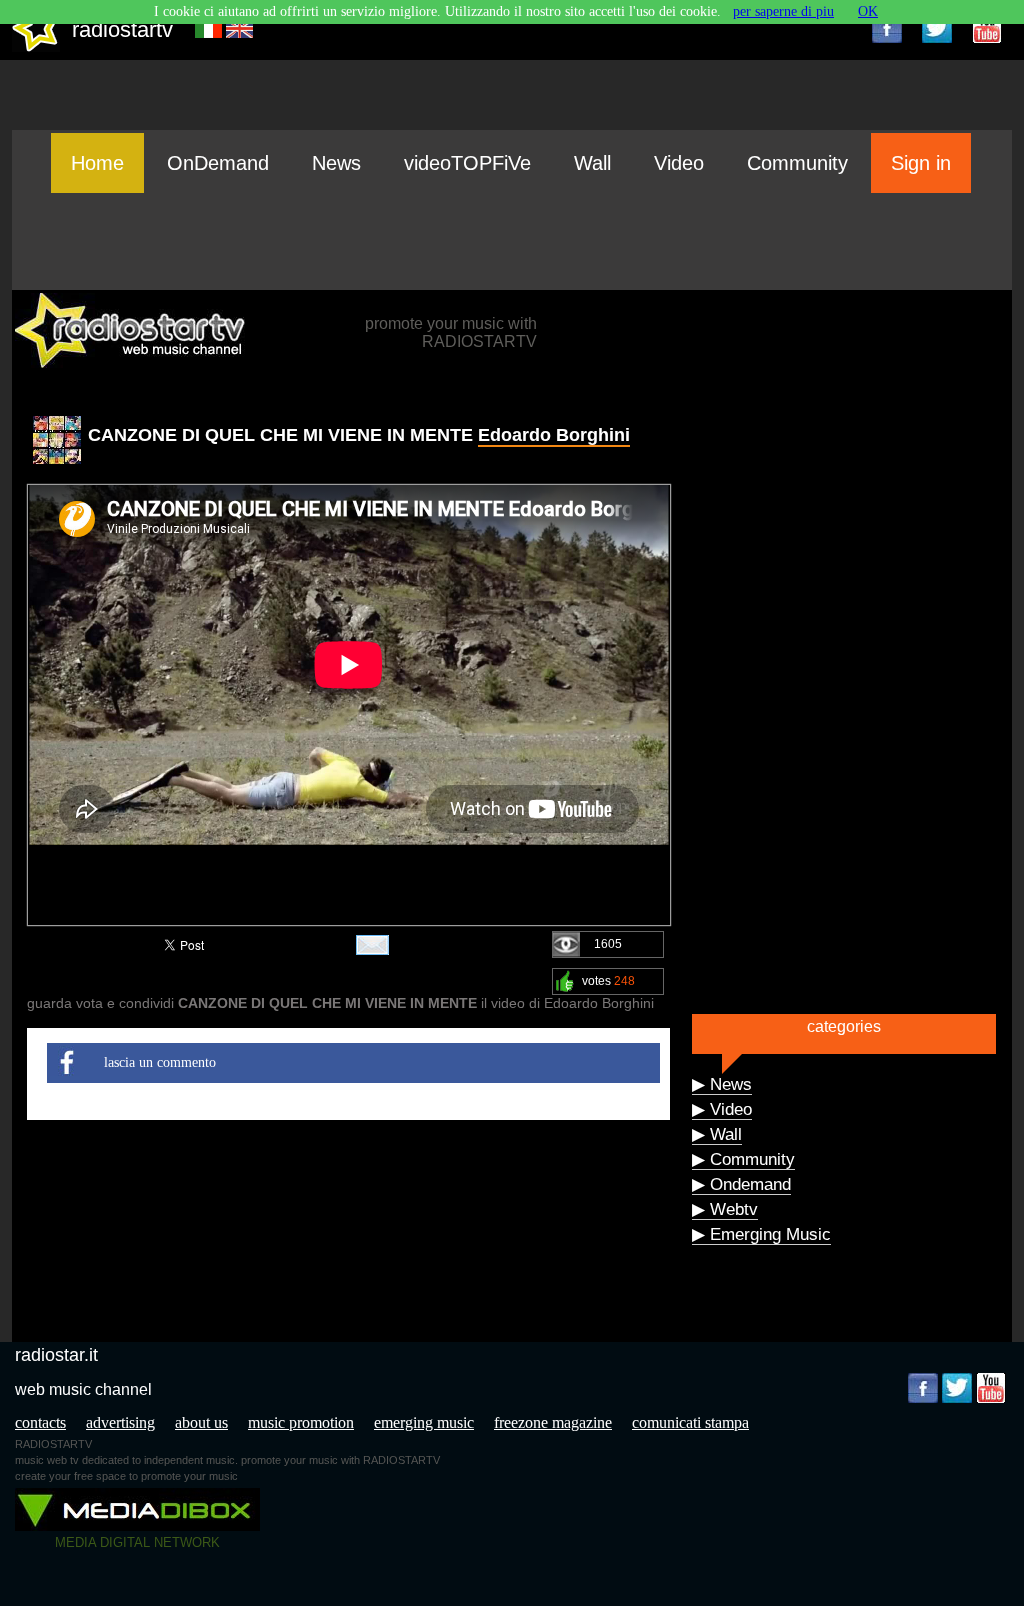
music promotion (301, 1422)
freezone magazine (553, 1422)
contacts (40, 1422)
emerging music (424, 1422)
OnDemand (218, 163)
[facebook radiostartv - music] (887, 28)
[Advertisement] (512, 241)
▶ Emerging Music (761, 1234)
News (336, 163)
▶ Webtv (725, 1209)
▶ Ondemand (741, 1184)
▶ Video (722, 1109)
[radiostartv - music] (36, 47)
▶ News (722, 1084)
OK (868, 11)
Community (797, 163)
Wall (592, 163)
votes (608, 981)
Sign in (921, 163)
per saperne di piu (783, 11)
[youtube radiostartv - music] (987, 28)
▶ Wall (717, 1134)
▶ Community (743, 1159)
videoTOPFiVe (467, 163)
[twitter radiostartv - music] (937, 28)
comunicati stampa (690, 1422)
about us (201, 1422)
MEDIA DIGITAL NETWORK (137, 1542)
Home (97, 163)
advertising (120, 1422)
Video (679, 163)
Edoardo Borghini (554, 435)
